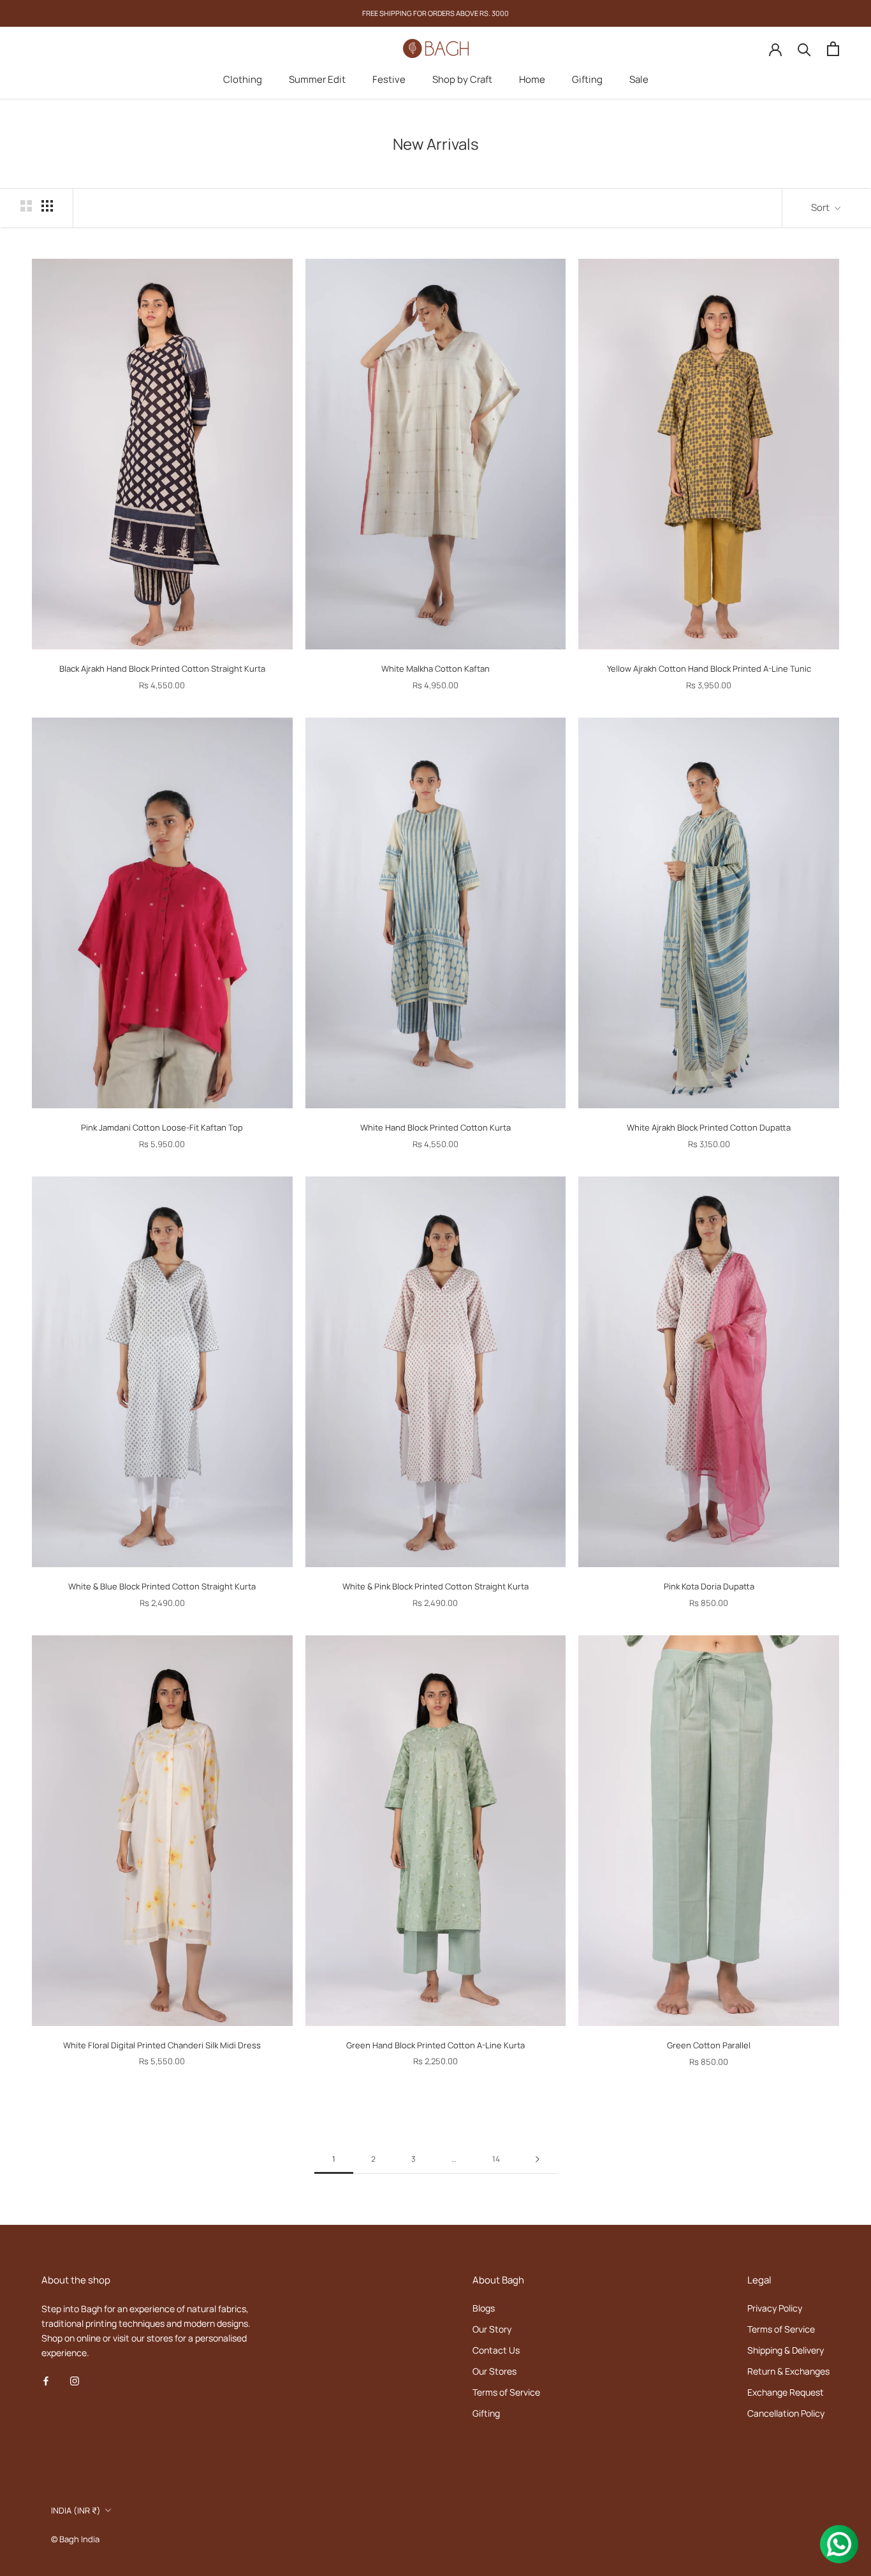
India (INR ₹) (76, 2510)
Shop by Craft (462, 79)
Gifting (587, 79)
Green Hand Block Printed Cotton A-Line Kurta (435, 2045)
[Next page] (538, 2160)
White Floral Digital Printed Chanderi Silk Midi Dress (162, 2045)
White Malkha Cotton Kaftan (435, 669)
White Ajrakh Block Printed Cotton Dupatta (709, 1127)
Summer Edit (317, 79)
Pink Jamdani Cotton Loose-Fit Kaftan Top (162, 1127)
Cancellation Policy (786, 2413)
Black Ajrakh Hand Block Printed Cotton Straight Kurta (162, 669)
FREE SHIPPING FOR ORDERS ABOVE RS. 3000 (435, 13)
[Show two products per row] (26, 206)
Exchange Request (786, 2392)
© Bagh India (75, 2539)
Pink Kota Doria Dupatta (709, 1586)
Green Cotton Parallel (709, 2045)
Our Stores (494, 2371)
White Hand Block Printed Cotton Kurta (435, 1127)
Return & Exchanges (788, 2371)
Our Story (492, 2329)
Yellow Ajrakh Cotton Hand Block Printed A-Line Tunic (709, 669)
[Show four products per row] (47, 206)
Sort (821, 207)
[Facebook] (46, 2380)
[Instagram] (75, 2380)
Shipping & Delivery (786, 2350)
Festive (389, 79)
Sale (639, 79)
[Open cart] (833, 49)
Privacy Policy (775, 2308)
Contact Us (496, 2350)
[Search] (804, 49)
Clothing (243, 79)
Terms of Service (506, 2392)
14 (496, 2159)
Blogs (484, 2308)
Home (532, 79)
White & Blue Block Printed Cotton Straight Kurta (162, 1586)
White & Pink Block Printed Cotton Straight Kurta (435, 1586)
